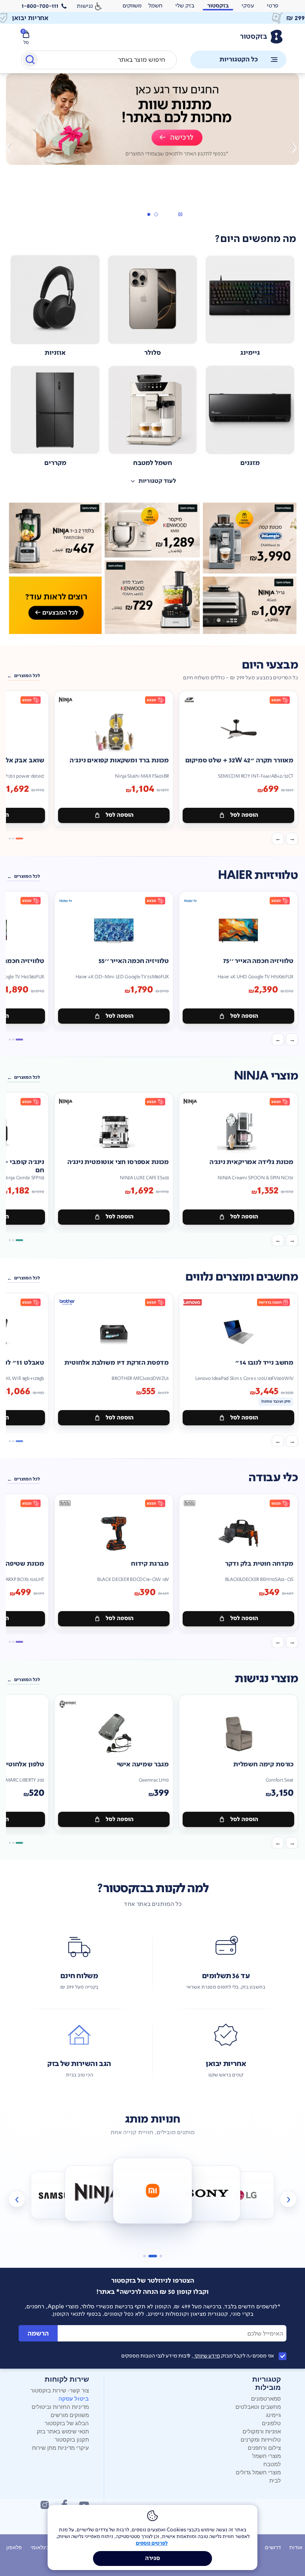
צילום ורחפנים (264, 2447)
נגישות (85, 6)
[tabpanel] (152, 148)
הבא (12, 148)
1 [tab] (156, 214)
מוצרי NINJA (266, 1076)
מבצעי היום (270, 665)
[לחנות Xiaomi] (152, 2191)
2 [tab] (148, 214)
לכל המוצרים (27, 676)
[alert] (132, 6)
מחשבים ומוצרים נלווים (242, 1277)
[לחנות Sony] (207, 2193)
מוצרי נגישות (266, 1679)
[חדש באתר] (152, 568)
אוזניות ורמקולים (262, 2431)
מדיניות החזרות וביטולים (60, 2406)
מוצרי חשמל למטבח (267, 2460)
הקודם (293, 148)
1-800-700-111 (40, 6)
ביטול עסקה (74, 2398)
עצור (180, 214)
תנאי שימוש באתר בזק (63, 2431)
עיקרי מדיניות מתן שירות (60, 2447)
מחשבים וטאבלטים (258, 2406)
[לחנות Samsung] (60, 2195)
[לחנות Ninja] (98, 2193)
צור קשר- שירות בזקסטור (60, 2390)
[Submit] (30, 61)
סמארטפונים (266, 2398)
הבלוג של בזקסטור (67, 2423)
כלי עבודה (273, 1478)
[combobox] (99, 60)
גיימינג (273, 2415)
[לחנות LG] (245, 2195)
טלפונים (271, 2423)
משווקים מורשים (70, 2415)
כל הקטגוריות (239, 59)
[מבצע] (152, 119)
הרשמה (38, 2333)
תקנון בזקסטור (72, 2439)
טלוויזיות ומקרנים (261, 2439)
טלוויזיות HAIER (258, 875)
